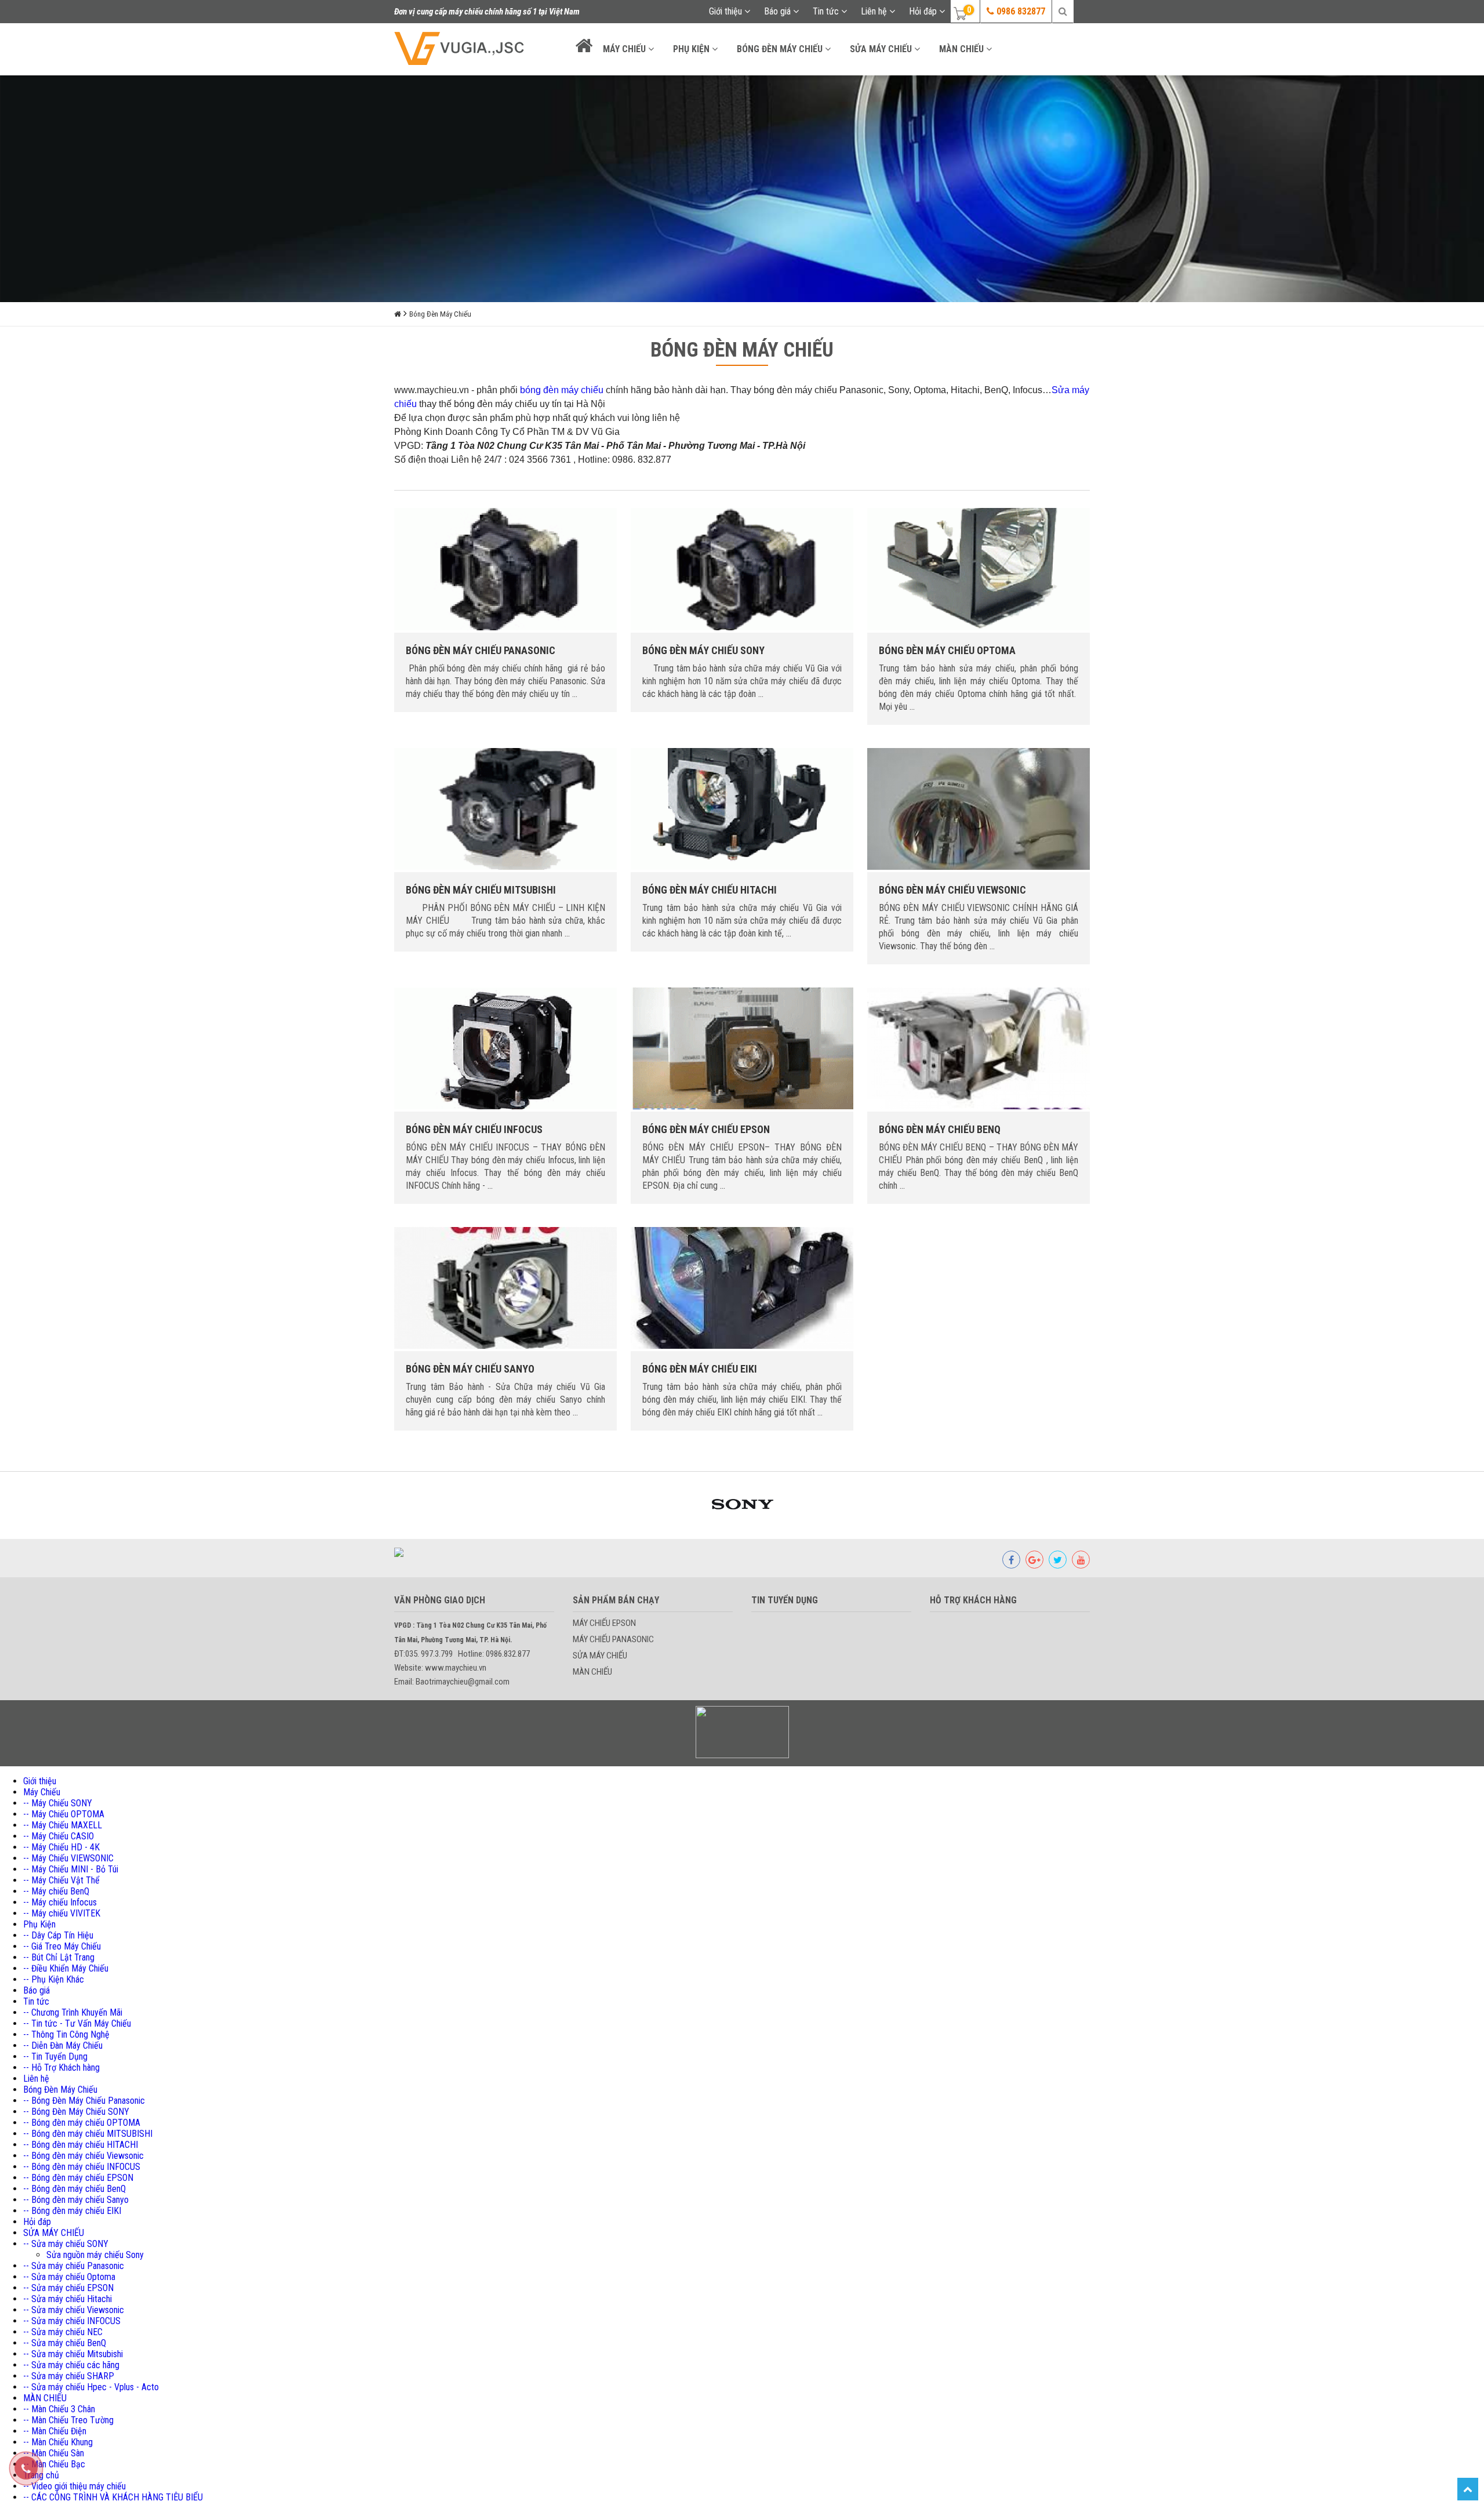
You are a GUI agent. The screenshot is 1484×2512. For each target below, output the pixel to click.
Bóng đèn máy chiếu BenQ (940, 1129)
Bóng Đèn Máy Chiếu (781, 49)
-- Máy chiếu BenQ (56, 1891)
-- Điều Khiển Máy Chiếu (66, 1968)
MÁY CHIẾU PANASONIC (613, 1639)
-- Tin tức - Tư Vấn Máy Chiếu (77, 2023)
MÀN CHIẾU (963, 49)
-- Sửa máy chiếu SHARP (69, 2376)
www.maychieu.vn (432, 390)
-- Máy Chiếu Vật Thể (61, 1880)
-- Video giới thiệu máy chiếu (74, 2486)
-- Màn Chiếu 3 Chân (59, 2409)
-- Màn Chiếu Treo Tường (68, 2420)
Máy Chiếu (625, 49)
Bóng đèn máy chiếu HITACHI (710, 890)
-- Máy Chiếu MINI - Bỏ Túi (71, 1869)
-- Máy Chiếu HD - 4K (61, 1847)
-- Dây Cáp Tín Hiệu (58, 1935)
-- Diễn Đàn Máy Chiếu (63, 2045)
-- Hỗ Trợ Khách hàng (61, 2068)
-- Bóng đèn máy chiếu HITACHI (81, 2145)
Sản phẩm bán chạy (616, 1600)
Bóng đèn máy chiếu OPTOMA (947, 650)
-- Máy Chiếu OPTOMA (64, 1814)
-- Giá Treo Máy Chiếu (62, 1946)
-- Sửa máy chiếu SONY (66, 2244)
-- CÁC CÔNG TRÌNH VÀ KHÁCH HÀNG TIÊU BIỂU (113, 2497)
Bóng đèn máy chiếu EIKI (700, 1369)
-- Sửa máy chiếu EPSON (68, 2288)
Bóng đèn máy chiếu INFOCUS (474, 1129)
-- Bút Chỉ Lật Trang (59, 1957)
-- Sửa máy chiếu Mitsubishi (73, 2354)
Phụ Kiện (692, 49)
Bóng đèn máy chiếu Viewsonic (952, 890)
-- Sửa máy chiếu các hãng (71, 2365)
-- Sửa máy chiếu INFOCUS (72, 2321)
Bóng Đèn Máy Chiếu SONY (703, 650)
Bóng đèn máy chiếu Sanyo (470, 1369)
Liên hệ (875, 11)
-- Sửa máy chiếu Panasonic (74, 2266)
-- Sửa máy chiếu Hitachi (68, 2299)
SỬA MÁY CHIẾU (882, 49)
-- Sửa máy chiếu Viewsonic (74, 2310)
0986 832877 (1020, 11)
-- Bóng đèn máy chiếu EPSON (78, 2178)
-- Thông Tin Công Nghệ (66, 2034)
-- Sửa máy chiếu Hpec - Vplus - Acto (91, 2387)
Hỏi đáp (924, 11)
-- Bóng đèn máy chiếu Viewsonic (83, 2156)
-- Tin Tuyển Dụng (55, 2057)
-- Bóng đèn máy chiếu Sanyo (76, 2200)
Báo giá (779, 11)
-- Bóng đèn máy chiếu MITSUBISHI (88, 2134)
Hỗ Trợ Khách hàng (973, 1600)
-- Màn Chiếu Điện (55, 2431)
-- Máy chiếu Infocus (60, 1902)
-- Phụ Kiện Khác (54, 1979)
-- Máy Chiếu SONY (58, 1803)
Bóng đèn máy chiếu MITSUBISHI (481, 890)
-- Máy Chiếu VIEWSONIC (68, 1858)
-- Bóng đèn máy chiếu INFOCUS (82, 2167)
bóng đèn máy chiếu (562, 390)
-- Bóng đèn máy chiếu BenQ (74, 2189)
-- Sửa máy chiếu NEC (63, 2332)
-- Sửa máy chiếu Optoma (69, 2277)
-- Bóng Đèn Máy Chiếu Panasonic (84, 2101)
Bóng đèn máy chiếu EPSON (706, 1129)
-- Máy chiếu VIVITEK (62, 1913)
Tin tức (827, 11)
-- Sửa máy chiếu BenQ (65, 2343)
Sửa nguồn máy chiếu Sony (95, 2255)
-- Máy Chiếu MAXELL (63, 1825)
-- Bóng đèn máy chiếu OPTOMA (82, 2123)
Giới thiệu (727, 11)
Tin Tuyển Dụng (785, 1600)
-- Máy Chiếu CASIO (59, 1836)
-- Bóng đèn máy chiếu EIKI (72, 2211)
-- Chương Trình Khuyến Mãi (73, 2012)
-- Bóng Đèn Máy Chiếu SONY (76, 2112)
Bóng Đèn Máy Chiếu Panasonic (481, 650)
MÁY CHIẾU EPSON (604, 1623)
